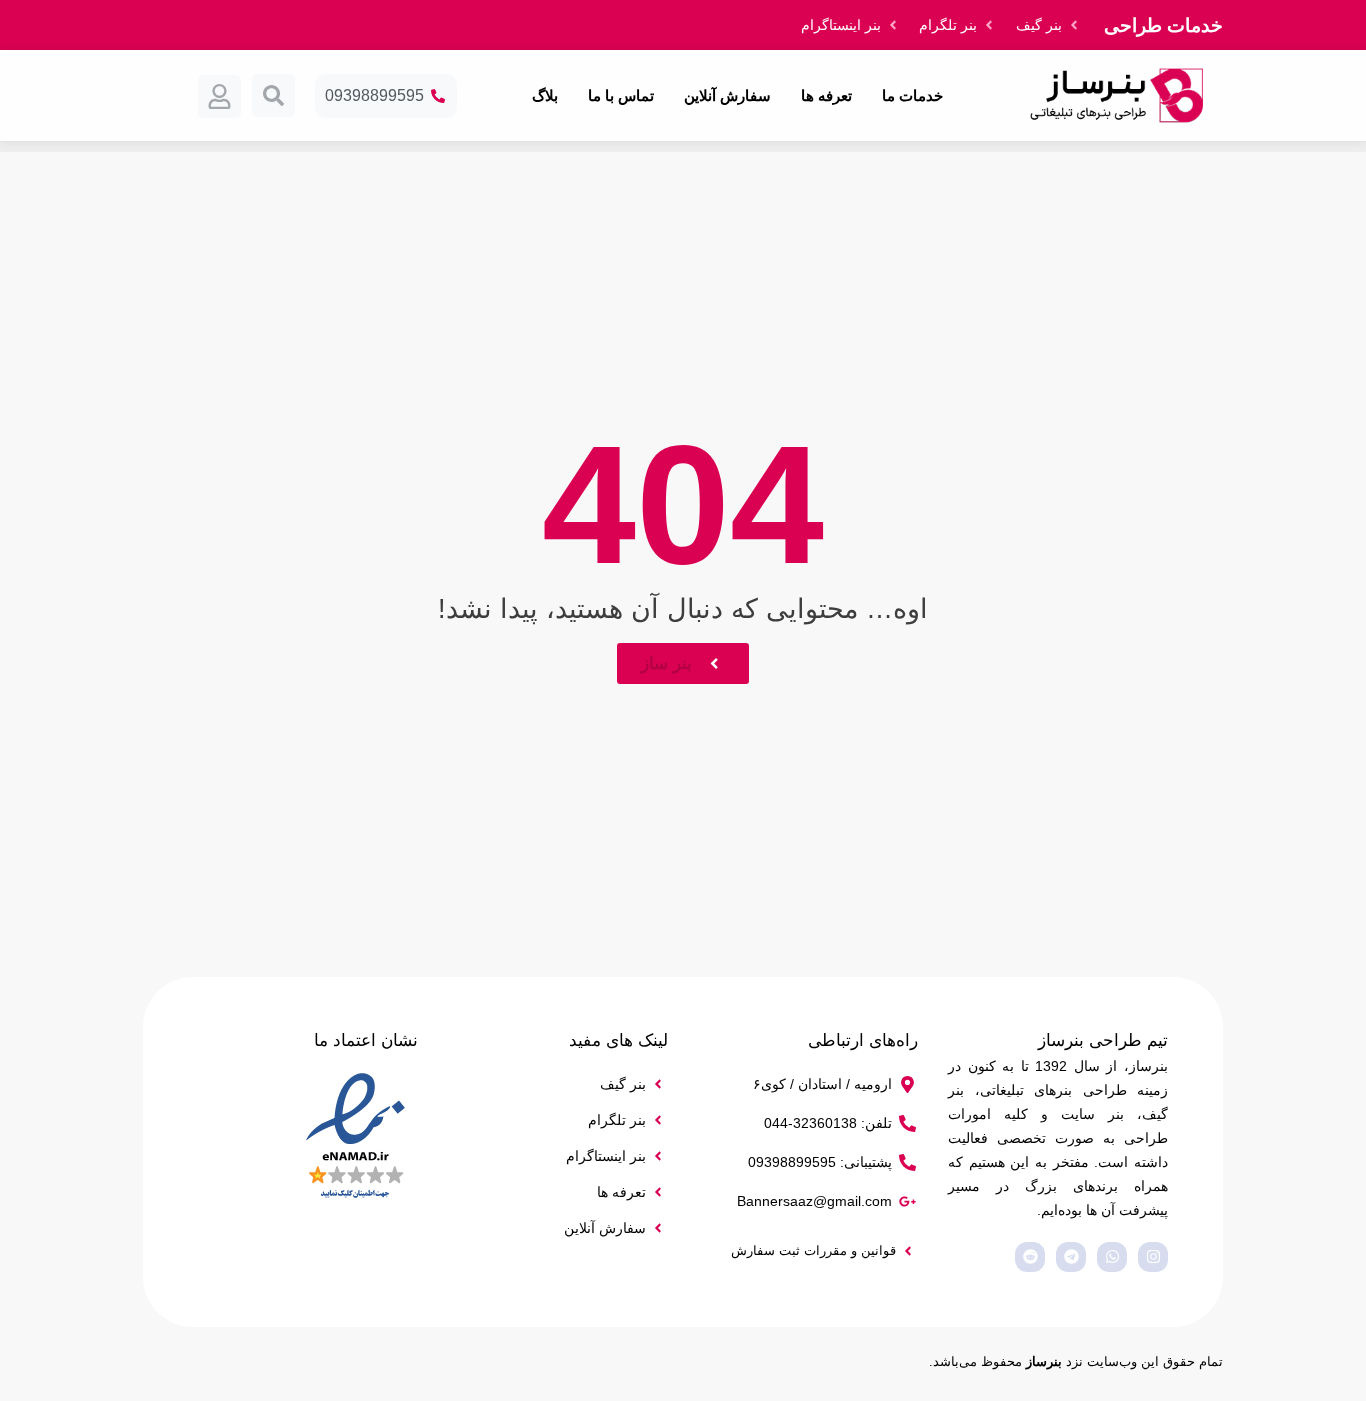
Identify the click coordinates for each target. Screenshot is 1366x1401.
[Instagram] (1153, 1257)
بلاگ (545, 95)
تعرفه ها (826, 95)
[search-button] (273, 95)
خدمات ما (912, 95)
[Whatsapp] (1112, 1257)
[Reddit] (1030, 1257)
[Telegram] (1071, 1257)
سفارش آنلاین (727, 95)
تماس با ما (621, 95)
